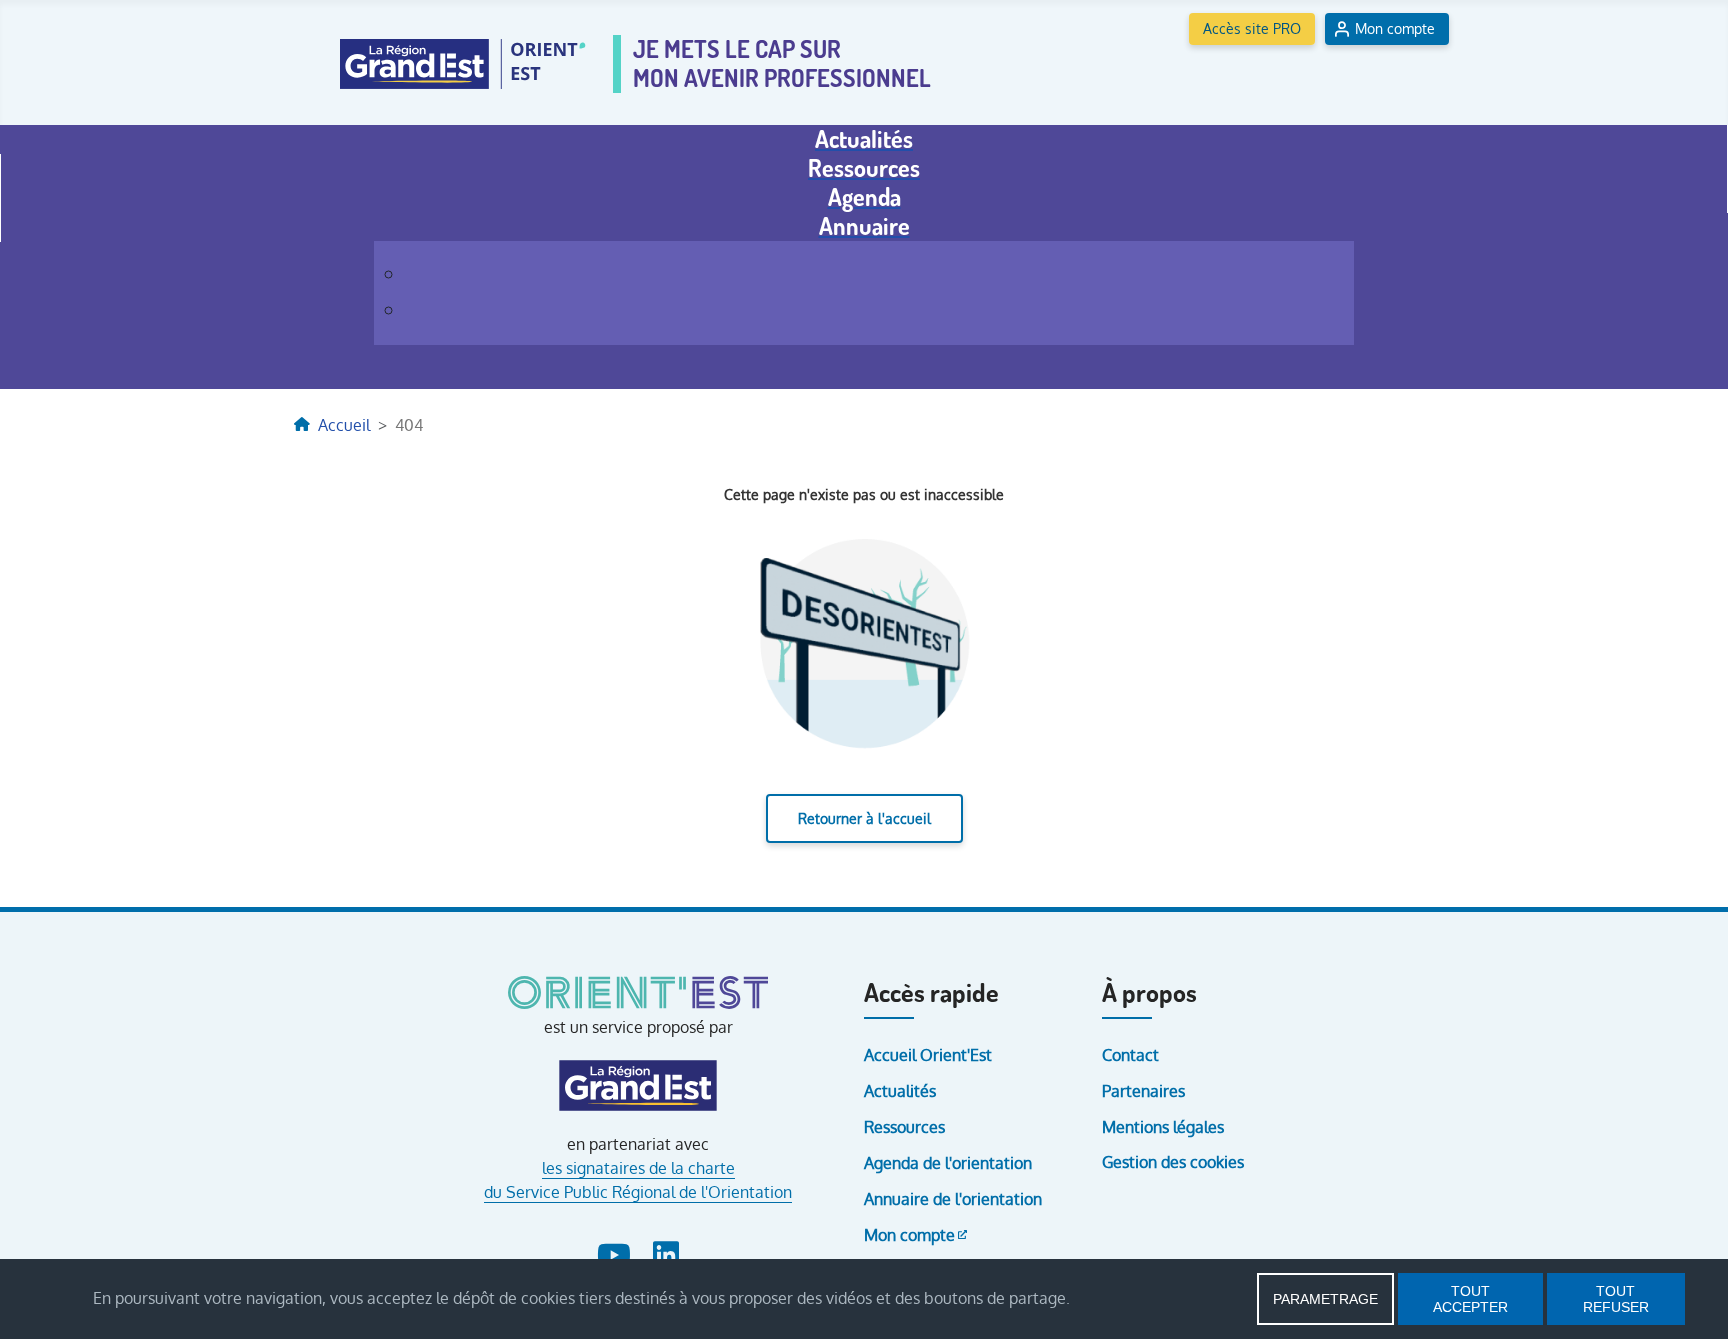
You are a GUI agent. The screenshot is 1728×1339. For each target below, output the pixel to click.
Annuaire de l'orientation (953, 1199)
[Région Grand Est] (638, 1086)
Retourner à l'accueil (864, 818)
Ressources (904, 1127)
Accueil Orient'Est (928, 1055)
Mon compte (1395, 28)
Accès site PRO (1252, 28)
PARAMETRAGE (1325, 1299)
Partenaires (1143, 1091)
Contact (1130, 1055)
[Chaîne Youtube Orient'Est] (616, 1251)
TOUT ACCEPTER (1470, 1299)
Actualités (900, 1091)
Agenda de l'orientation (948, 1163)
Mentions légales (1163, 1127)
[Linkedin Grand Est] (665, 1251)
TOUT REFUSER (1616, 1299)
